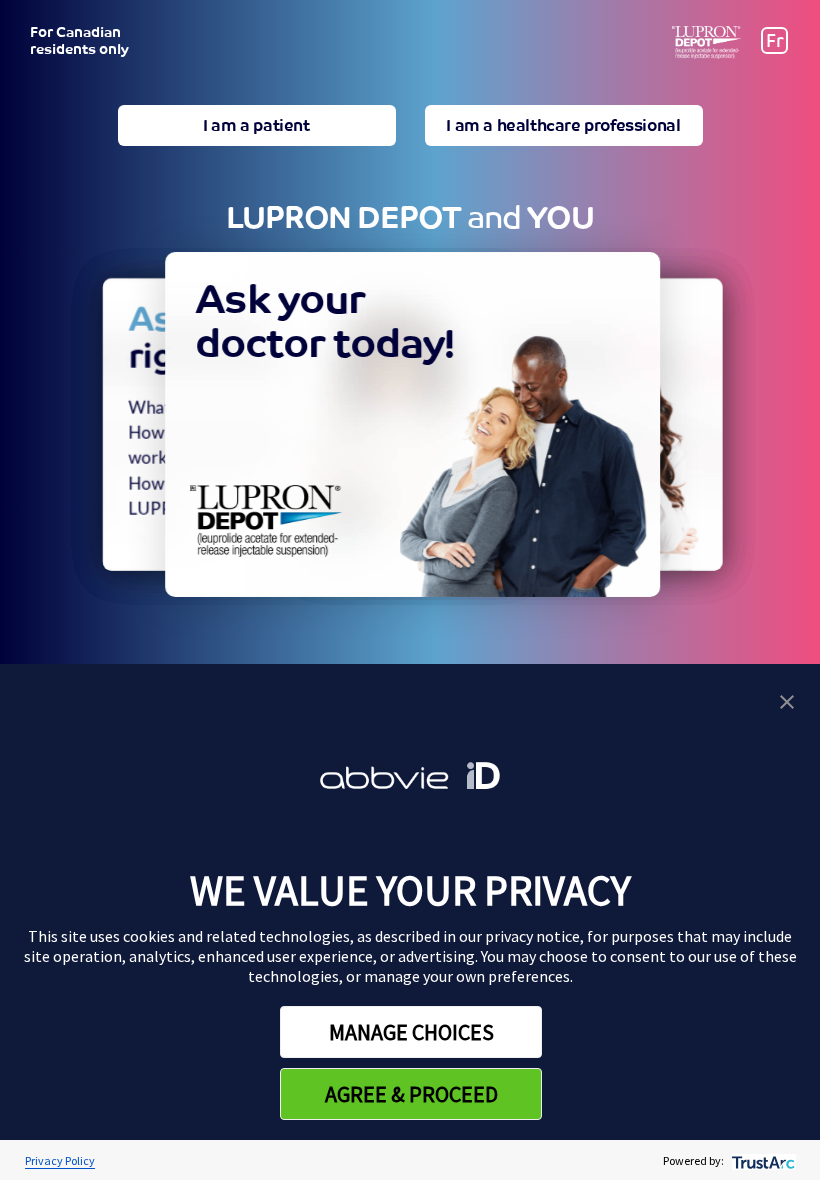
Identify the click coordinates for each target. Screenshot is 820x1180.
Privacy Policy (60, 1160)
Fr (775, 40)
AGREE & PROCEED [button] (411, 1094)
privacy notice (532, 936)
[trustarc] (761, 1160)
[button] (787, 700)
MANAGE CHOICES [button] (411, 1032)
